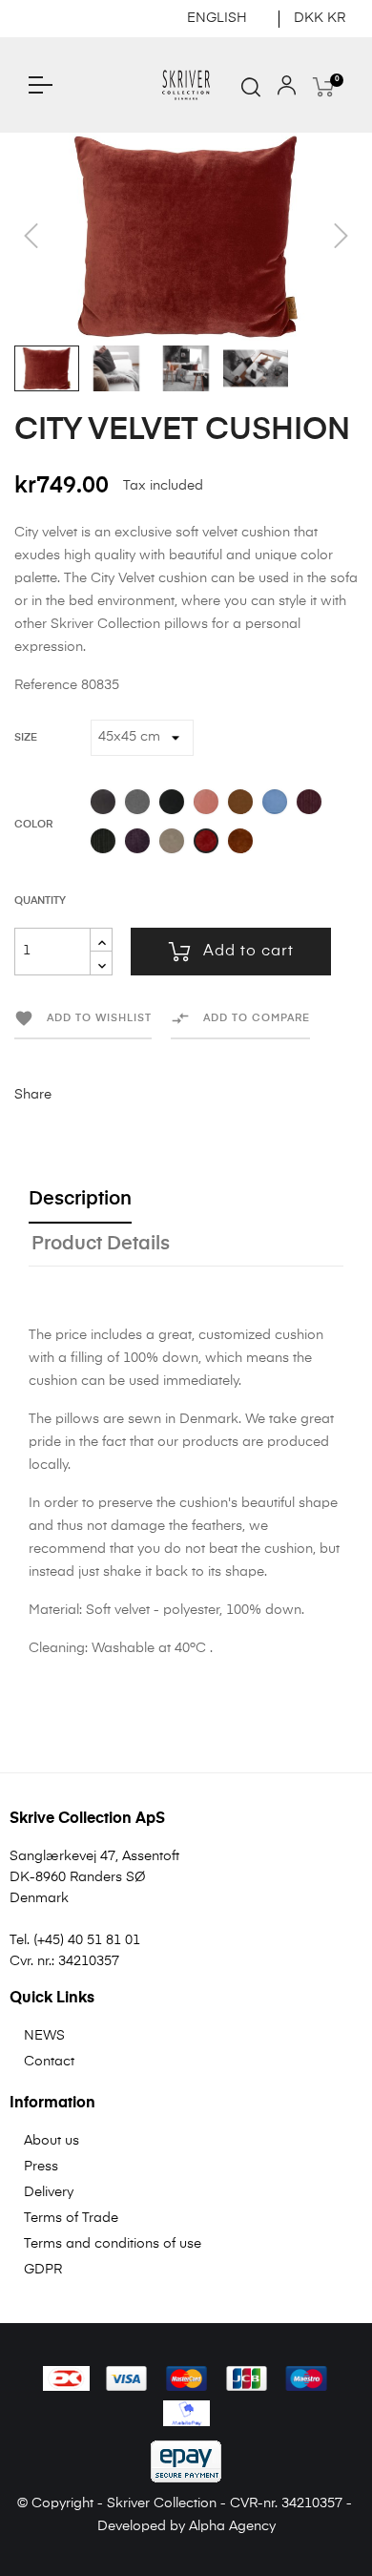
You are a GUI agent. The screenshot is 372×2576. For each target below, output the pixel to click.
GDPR (43, 2270)
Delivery (49, 2192)
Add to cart (248, 952)
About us (52, 2141)
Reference (46, 685)
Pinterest (134, 1095)
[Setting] (287, 90)
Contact (49, 2062)
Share (75, 1095)
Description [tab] (80, 1199)
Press (41, 2167)
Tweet (105, 1095)
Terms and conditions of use (113, 2244)
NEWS (44, 2036)
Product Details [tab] (101, 1244)
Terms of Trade (71, 2218)
